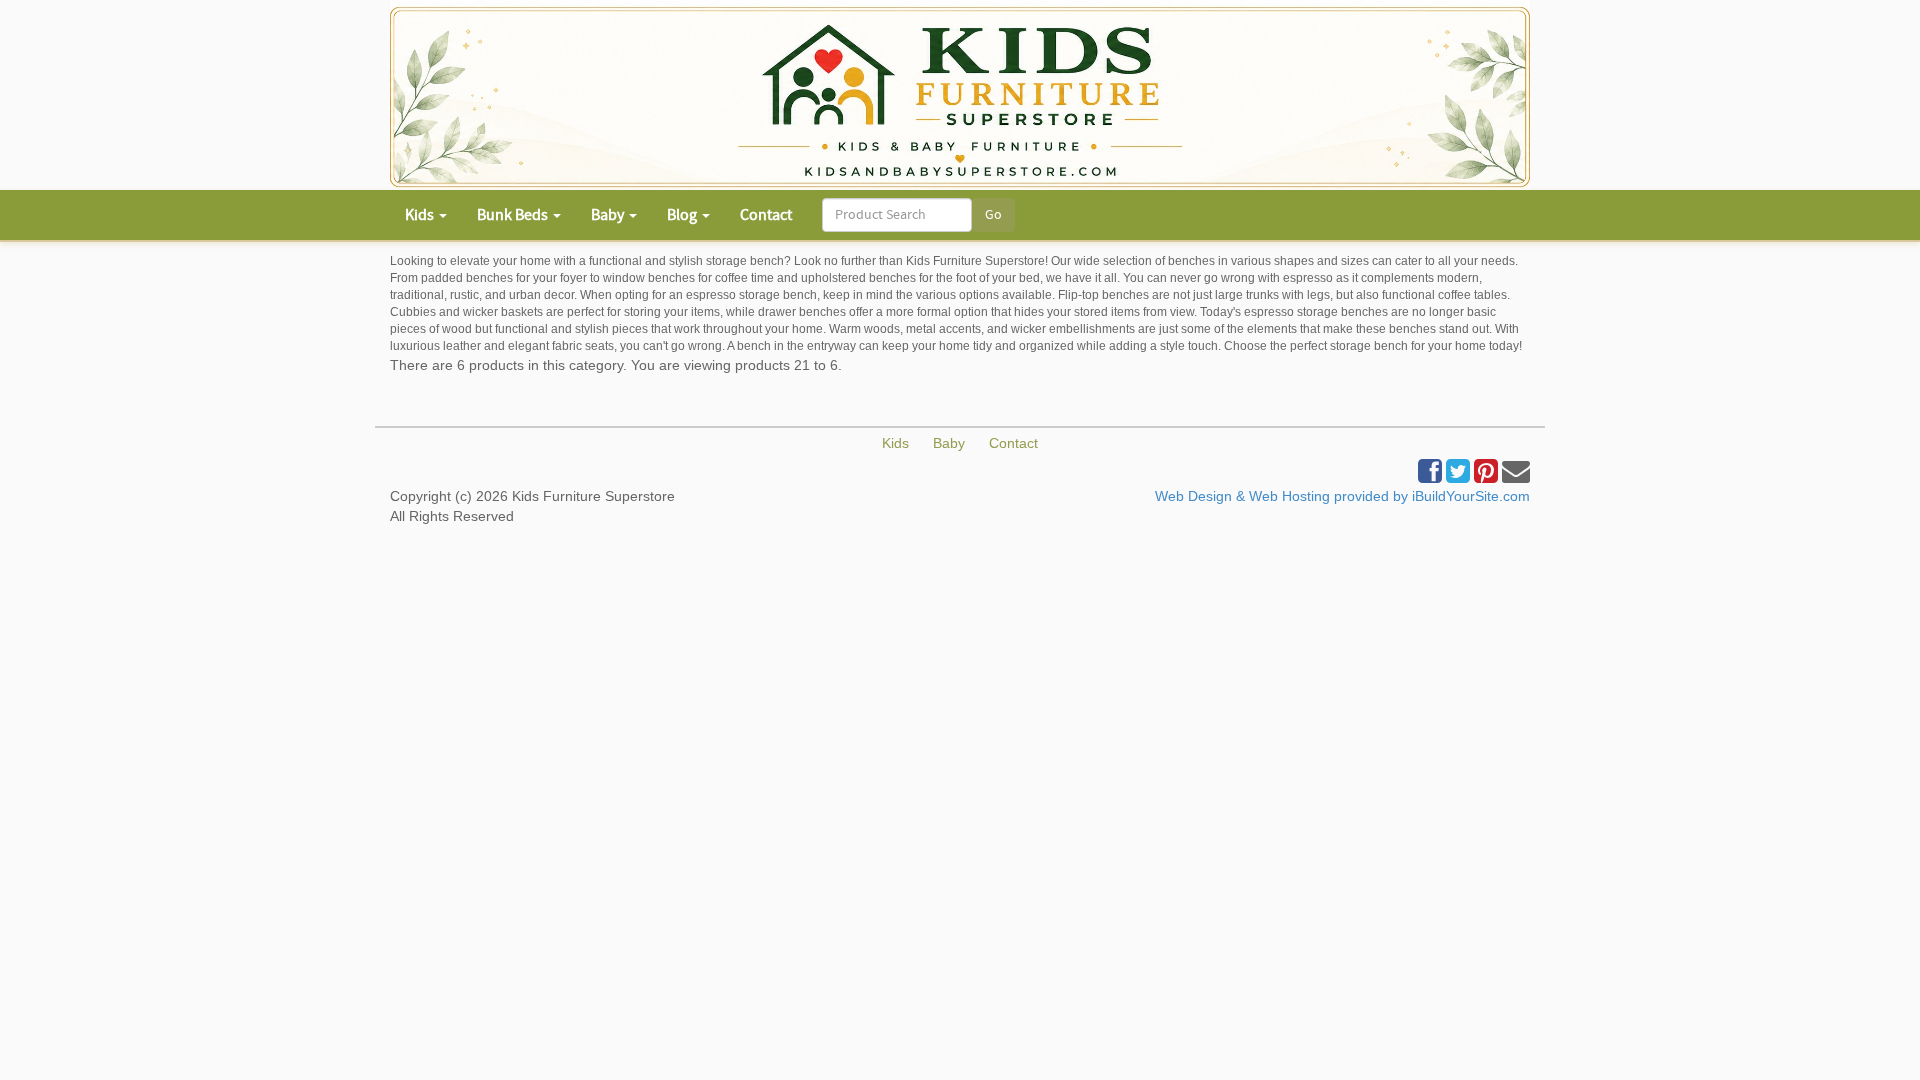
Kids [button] (421, 215)
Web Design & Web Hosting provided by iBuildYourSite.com (1342, 496)
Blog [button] (683, 215)
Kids (895, 443)
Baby (949, 443)
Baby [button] (609, 215)
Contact (766, 215)
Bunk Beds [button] (514, 215)
